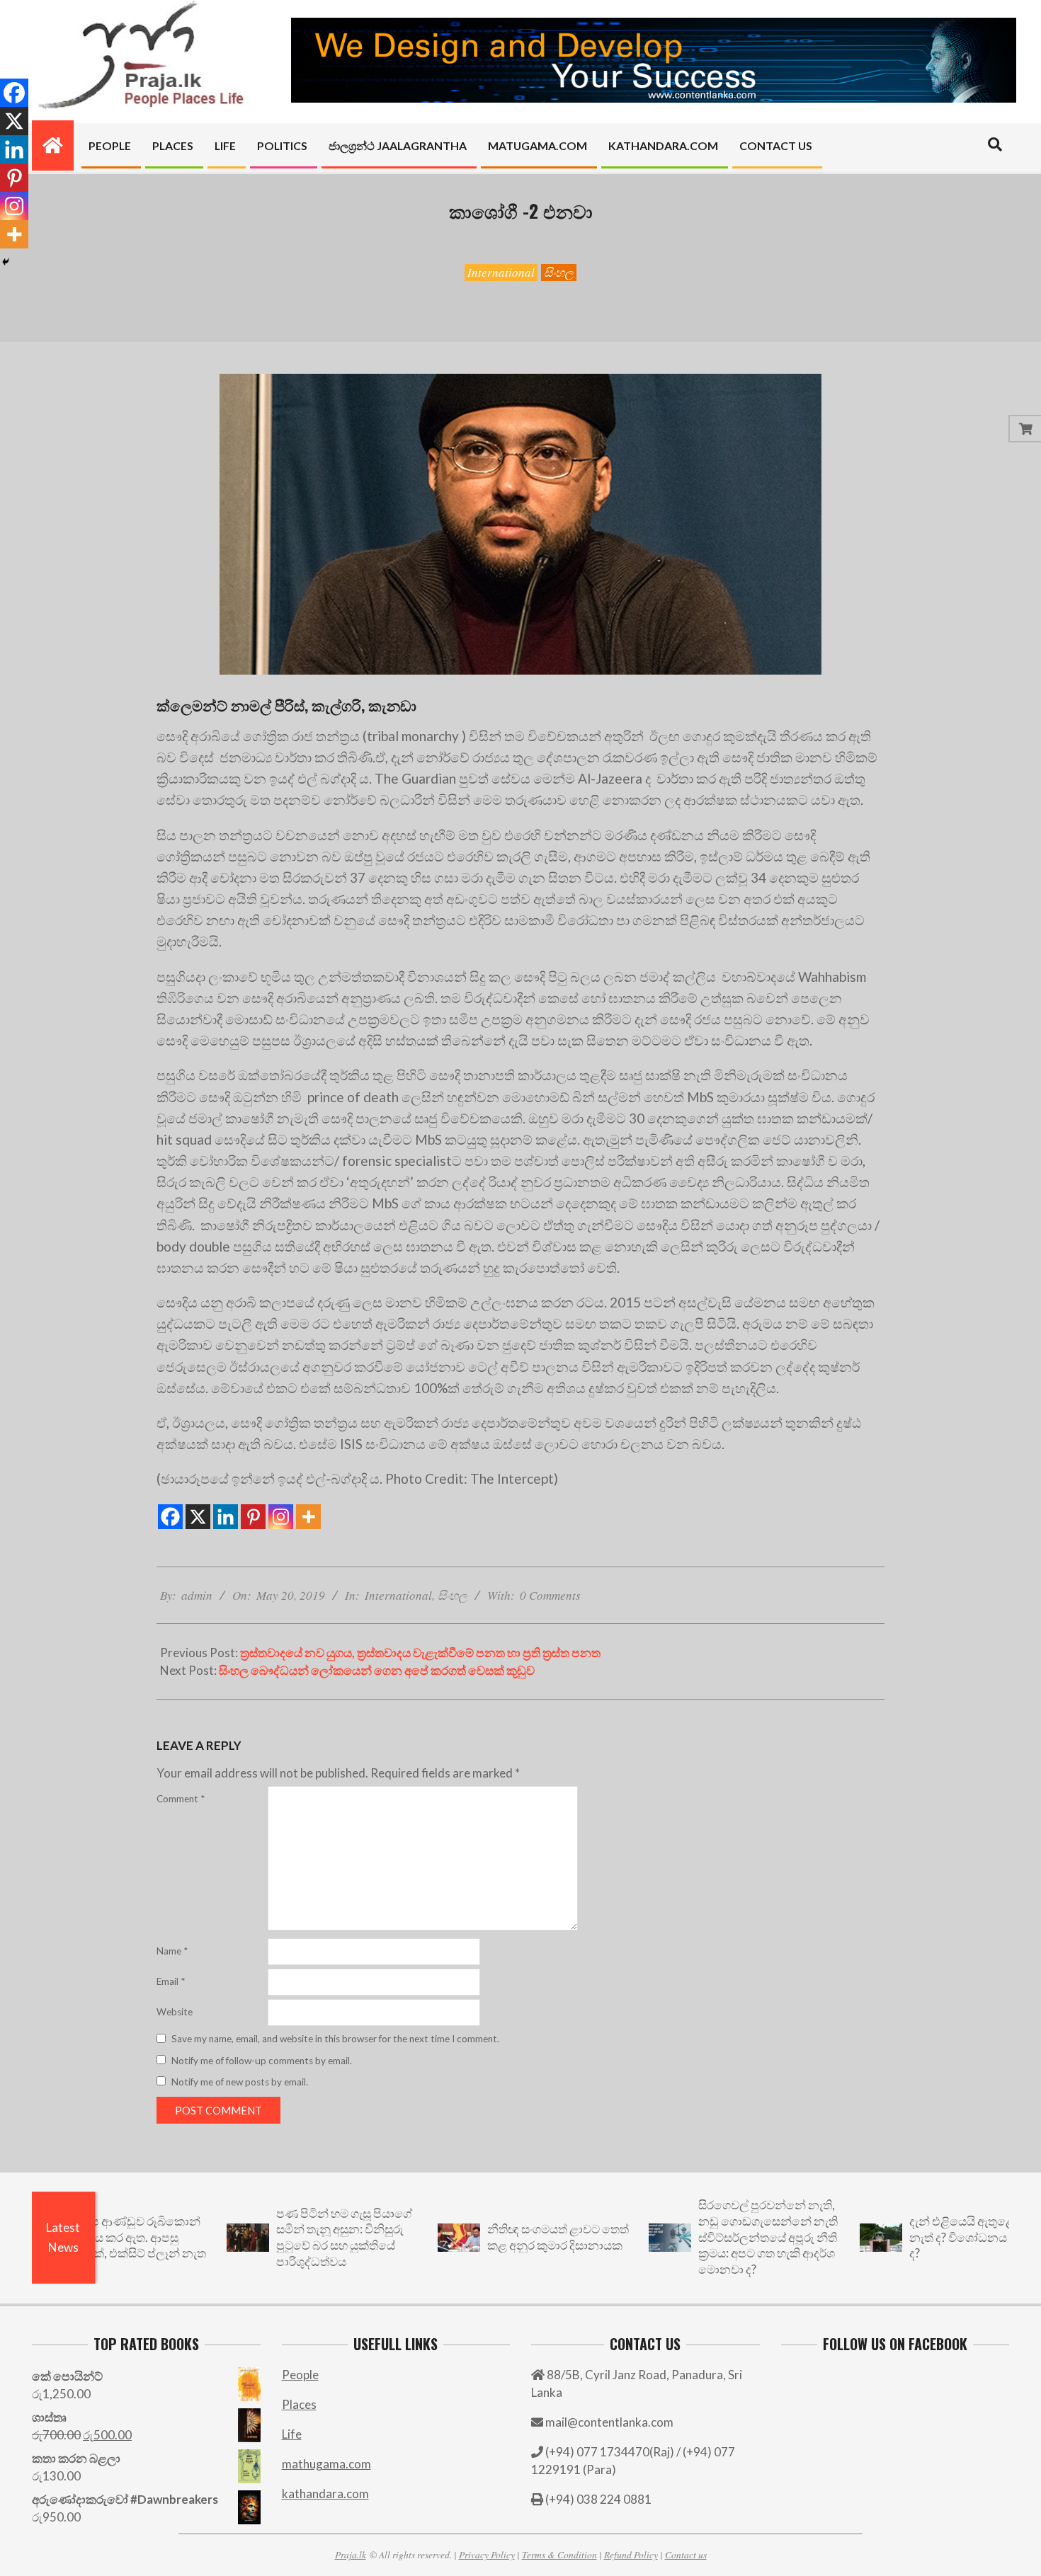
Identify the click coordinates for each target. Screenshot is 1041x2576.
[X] (198, 1517)
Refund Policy (631, 2554)
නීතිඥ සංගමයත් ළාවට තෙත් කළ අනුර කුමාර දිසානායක (494, 2237)
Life (292, 2434)
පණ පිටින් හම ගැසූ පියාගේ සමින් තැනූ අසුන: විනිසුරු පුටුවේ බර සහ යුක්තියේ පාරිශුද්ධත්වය (280, 2237)
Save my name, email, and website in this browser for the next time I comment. (335, 2039)
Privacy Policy (487, 2554)
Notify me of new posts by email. (240, 2082)
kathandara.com (325, 2494)
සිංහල (559, 272)
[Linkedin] (226, 1517)
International (501, 272)
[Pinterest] (253, 1517)
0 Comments (550, 1595)
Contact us (686, 2554)
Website (175, 2012)
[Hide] (6, 262)
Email (171, 1981)
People (300, 2375)
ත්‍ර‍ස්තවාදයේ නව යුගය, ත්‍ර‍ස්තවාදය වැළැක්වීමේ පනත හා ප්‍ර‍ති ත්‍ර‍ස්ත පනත (420, 1653)
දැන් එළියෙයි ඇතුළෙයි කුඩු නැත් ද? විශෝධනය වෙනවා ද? (916, 2237)
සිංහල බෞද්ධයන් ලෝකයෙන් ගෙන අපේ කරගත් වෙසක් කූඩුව (377, 1670)
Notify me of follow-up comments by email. (262, 2061)
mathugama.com (326, 2464)
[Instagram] (281, 1517)
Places (299, 2404)
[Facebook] (170, 1517)
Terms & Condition (559, 2554)
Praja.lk (351, 2554)
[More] (308, 1517)
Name (172, 1951)
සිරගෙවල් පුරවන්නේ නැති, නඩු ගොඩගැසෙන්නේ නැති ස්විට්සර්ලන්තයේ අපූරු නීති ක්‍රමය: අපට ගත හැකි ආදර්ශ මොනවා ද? (704, 2237)
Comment (181, 1799)
